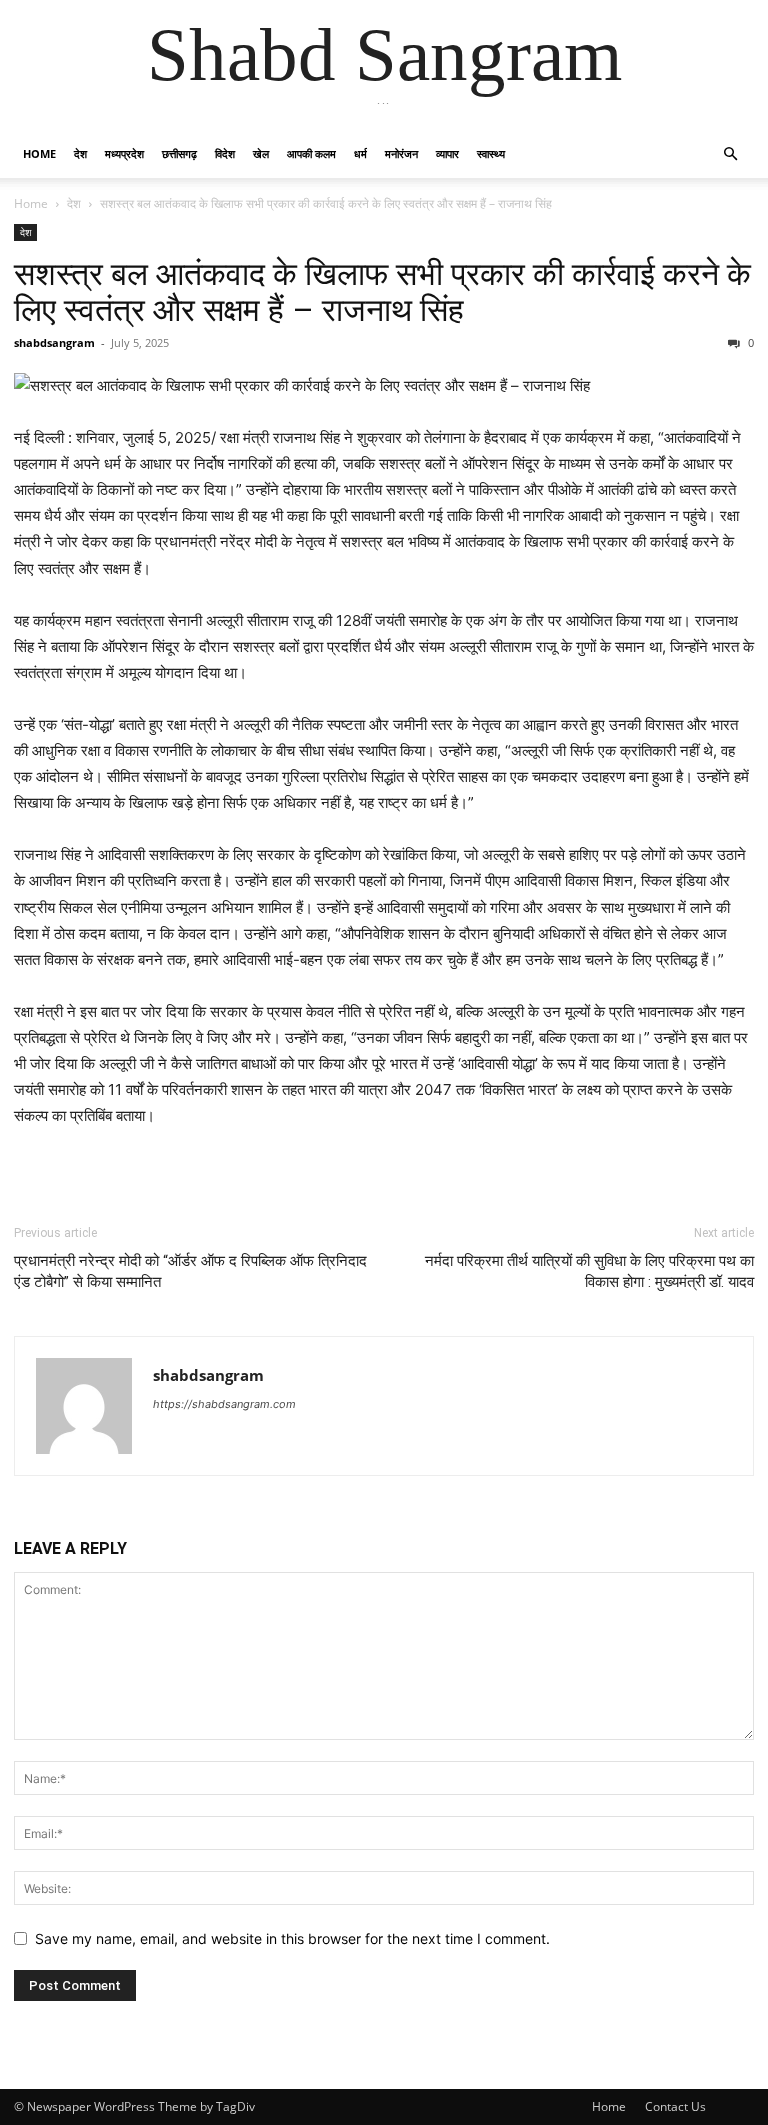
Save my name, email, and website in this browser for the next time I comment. (292, 1938)
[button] (730, 154)
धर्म (360, 153)
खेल (261, 153)
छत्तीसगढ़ (179, 153)
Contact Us (675, 2106)
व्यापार (447, 153)
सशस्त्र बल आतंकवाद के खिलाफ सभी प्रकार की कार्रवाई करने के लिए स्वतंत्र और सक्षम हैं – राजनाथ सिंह (382, 292)
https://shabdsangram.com (224, 1404)
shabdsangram (54, 342)
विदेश (225, 153)
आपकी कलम (311, 153)
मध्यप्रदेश (124, 153)
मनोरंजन (401, 153)
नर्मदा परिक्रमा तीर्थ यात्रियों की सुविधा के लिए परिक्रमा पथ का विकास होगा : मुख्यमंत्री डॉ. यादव (589, 1271)
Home (39, 153)
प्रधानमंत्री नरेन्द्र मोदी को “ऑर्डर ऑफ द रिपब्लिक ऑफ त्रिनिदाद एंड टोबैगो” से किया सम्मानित (190, 1271)
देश (80, 153)
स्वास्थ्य (491, 153)
